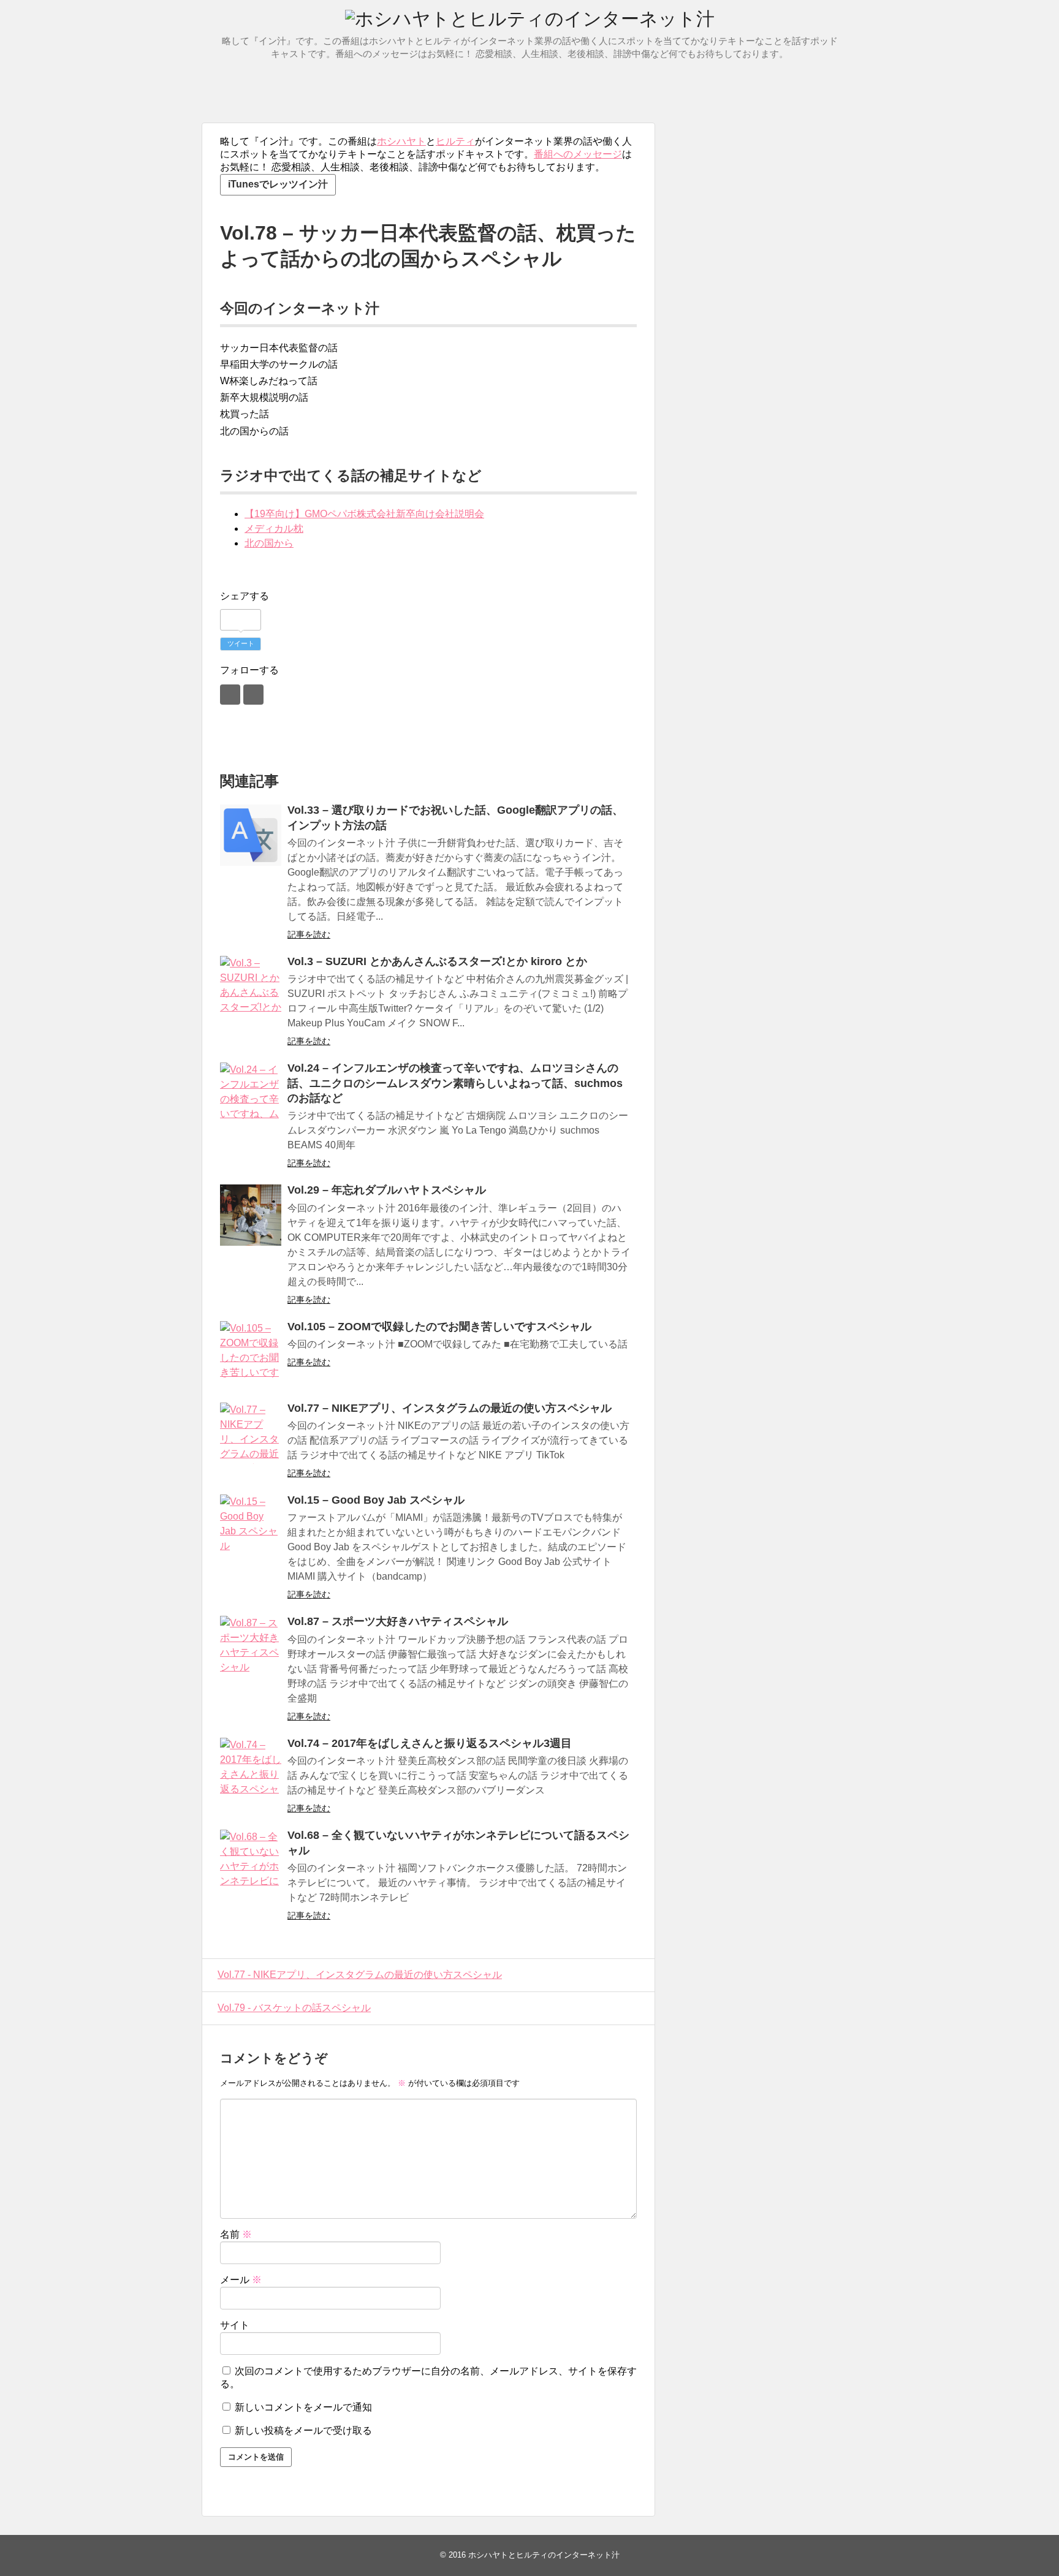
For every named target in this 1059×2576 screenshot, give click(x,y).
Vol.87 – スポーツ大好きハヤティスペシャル (398, 1621)
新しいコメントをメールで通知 (303, 2407)
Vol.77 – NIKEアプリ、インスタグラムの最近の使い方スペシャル (450, 1408)
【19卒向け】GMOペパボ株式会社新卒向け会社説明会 (364, 514)
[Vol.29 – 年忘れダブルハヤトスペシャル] (251, 1215)
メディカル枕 (274, 528)
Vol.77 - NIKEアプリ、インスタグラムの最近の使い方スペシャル (360, 1975)
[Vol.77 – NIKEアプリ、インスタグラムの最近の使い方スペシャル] (251, 1433)
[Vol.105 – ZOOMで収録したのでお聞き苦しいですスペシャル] (251, 1352)
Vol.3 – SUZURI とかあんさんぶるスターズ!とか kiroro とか (437, 961)
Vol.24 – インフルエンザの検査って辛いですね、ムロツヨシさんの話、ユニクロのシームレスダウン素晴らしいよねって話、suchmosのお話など (455, 1083)
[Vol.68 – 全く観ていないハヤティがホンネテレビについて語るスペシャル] (251, 1860)
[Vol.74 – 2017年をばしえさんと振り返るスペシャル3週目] (251, 1768)
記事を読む (309, 934)
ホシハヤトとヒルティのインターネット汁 (544, 2555)
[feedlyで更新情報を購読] (230, 695)
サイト (235, 2325)
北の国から (269, 543)
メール (241, 2280)
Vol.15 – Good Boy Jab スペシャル (376, 1500)
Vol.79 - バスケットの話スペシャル (294, 2008)
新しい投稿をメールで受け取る (303, 2430)
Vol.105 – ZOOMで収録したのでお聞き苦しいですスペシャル (439, 1327)
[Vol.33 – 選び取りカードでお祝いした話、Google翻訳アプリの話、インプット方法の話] (251, 835)
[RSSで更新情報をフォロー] (253, 695)
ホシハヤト (401, 141)
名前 (236, 2234)
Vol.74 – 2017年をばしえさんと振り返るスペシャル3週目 (430, 1743)
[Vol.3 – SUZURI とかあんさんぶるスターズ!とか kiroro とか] (251, 987)
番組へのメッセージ (578, 154)
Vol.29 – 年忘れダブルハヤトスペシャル (387, 1190)
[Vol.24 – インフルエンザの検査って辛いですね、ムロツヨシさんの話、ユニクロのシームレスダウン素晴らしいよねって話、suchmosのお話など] (251, 1093)
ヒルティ (455, 141)
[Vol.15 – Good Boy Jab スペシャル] (251, 1525)
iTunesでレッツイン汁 (278, 184)
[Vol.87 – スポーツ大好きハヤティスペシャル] (251, 1646)
